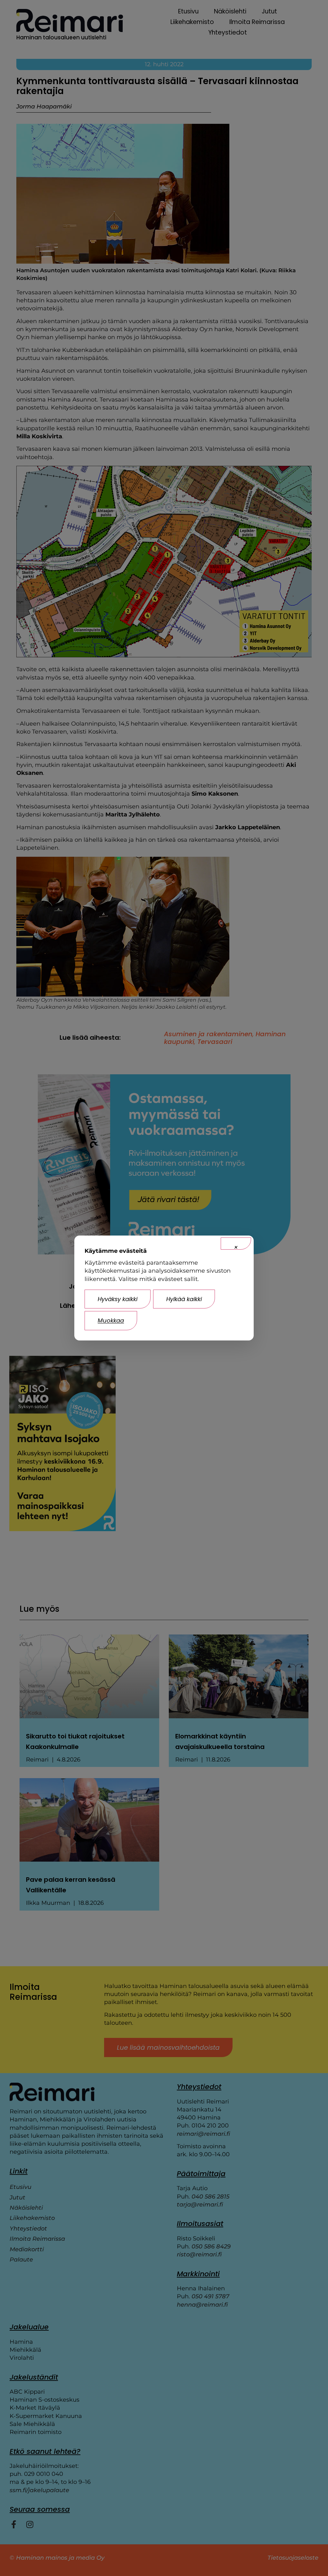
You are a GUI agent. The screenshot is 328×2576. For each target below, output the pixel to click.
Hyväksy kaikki (118, 1299)
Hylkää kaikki (184, 1299)
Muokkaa (111, 1320)
